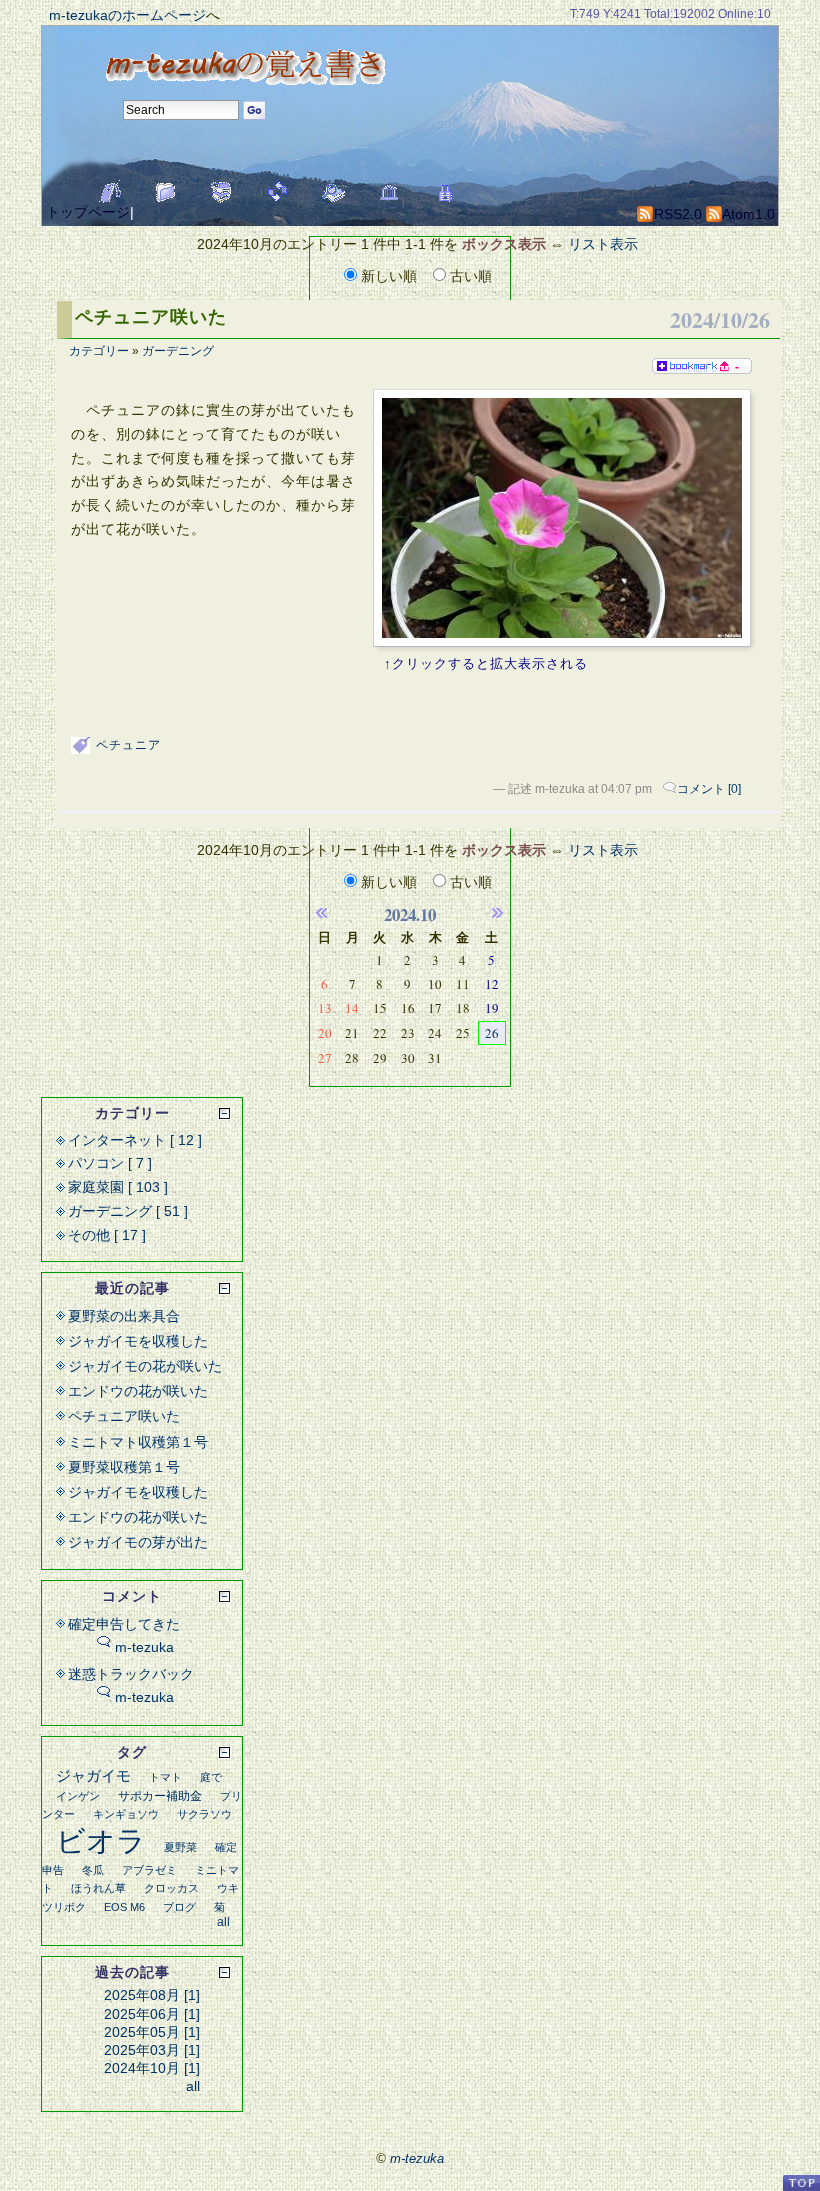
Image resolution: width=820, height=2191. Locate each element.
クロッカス (171, 1888)
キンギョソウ (126, 1814)
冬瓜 (93, 1870)
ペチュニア (128, 745)
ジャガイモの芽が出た (138, 1542)
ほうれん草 (98, 1888)
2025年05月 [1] (152, 2032)
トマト (165, 1777)
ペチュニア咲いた (151, 317)
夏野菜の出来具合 (124, 1316)
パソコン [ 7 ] (110, 1163)
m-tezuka (144, 1647)
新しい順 (389, 276)
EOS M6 (124, 1907)
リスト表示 (603, 244)
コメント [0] (709, 789)
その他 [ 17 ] (107, 1235)
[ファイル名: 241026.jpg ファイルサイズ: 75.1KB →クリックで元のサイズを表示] (562, 518)
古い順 (469, 276)
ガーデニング (178, 351)
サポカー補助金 (160, 1796)
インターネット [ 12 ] (135, 1140)
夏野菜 (180, 1847)
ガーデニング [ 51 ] (128, 1211)
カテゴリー (99, 351)
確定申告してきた (124, 1624)
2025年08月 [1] (152, 1995)
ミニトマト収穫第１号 (138, 1442)
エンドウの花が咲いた (138, 1391)
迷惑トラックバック (131, 1674)
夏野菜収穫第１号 (124, 1467)
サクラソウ (204, 1814)
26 (492, 1033)
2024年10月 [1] (152, 2068)
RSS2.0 (676, 214)
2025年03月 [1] (152, 2050)
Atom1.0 (747, 214)
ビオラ (101, 1841)
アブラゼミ (149, 1870)
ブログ (179, 1907)
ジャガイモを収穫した (138, 1341)
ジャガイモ (93, 1775)
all (223, 1922)
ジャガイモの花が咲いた (145, 1366)
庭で (211, 1777)
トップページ (88, 212)
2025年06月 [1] (152, 2014)
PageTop (801, 2182)
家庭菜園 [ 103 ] (118, 1187)
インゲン (78, 1796)
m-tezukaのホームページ (127, 15)
